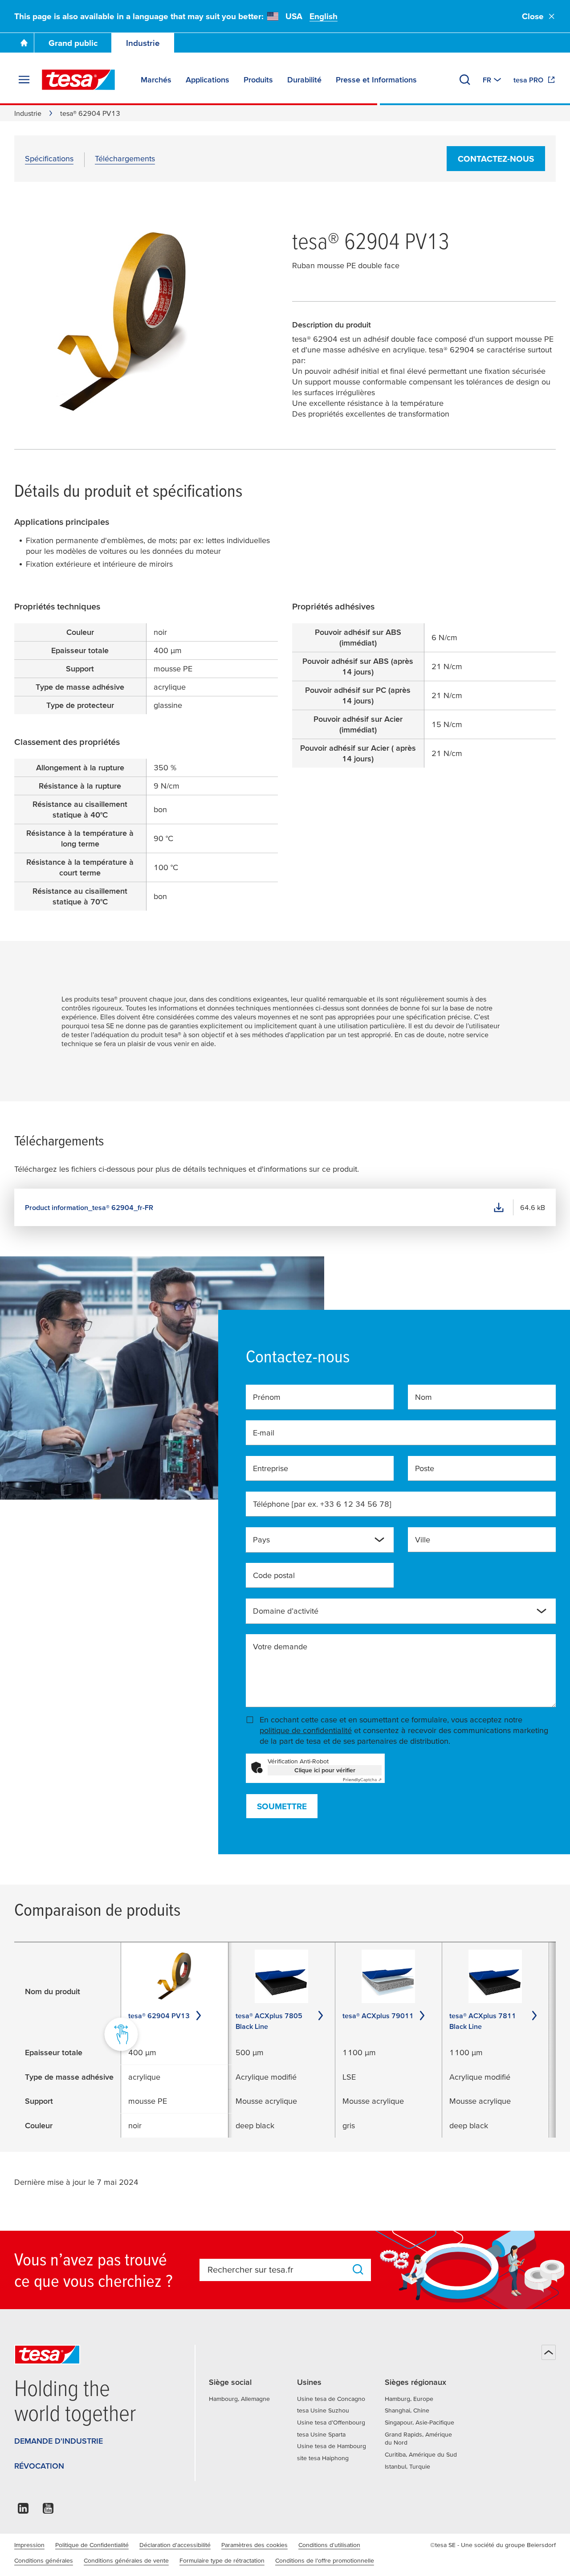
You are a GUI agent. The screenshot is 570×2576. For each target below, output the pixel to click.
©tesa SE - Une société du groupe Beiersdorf (493, 2545)
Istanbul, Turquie (407, 2466)
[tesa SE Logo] (78, 80)
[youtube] (48, 2511)
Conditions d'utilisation (329, 2545)
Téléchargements (125, 158)
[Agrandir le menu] (24, 80)
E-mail (264, 1433)
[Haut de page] (549, 2352)
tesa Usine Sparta (321, 2434)
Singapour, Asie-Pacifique (419, 2422)
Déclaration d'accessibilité (175, 2545)
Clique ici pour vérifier (325, 1770)
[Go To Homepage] (24, 43)
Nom (423, 1397)
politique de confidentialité (306, 1730)
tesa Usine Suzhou (323, 2410)
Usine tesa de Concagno (331, 2399)
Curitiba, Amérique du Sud (421, 2454)
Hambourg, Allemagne (239, 2399)
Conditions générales (44, 2560)
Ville (423, 1539)
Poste (425, 1468)
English (324, 16)
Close (533, 16)
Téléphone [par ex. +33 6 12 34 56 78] (322, 1504)
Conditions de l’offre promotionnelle (325, 2560)
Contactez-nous (496, 159)
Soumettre (282, 1806)
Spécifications (49, 158)
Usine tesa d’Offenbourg (331, 2422)
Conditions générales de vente (126, 2560)
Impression (29, 2545)
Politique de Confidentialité (92, 2545)
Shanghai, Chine (407, 2410)
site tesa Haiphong (323, 2458)
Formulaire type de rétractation (222, 2560)
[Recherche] (465, 80)
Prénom (267, 1397)
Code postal (274, 1575)
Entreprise (271, 1468)
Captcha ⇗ (362, 1780)
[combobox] (313, 1543)
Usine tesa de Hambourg (332, 2446)
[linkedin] (23, 2511)
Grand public (73, 43)
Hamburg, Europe (409, 2399)
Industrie (143, 43)
